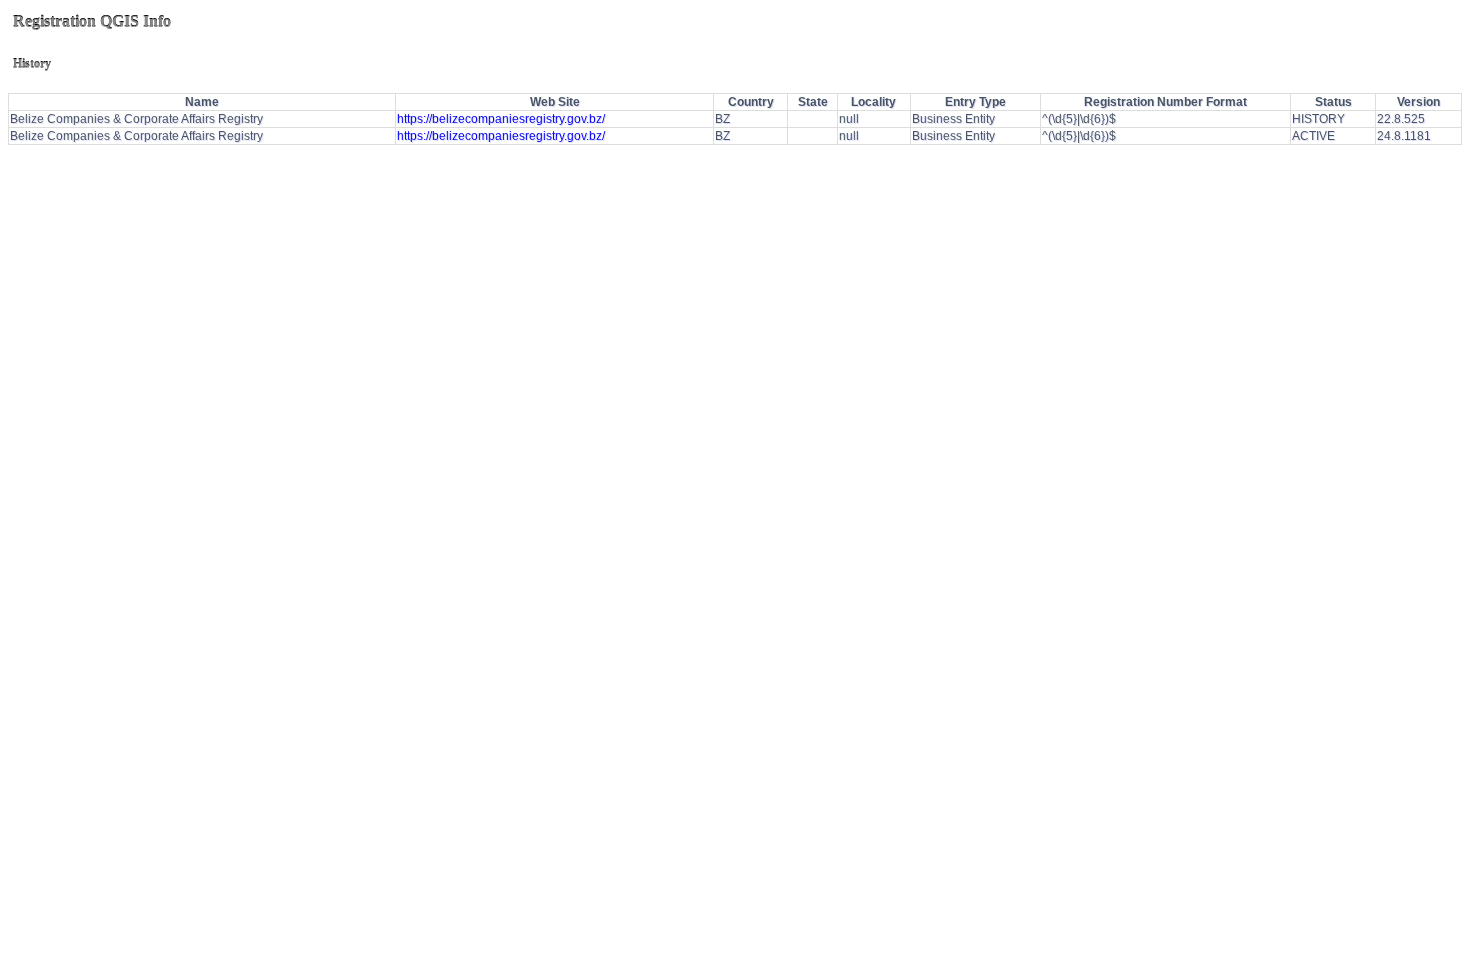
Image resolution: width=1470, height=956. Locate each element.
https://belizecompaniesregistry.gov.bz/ (501, 119)
